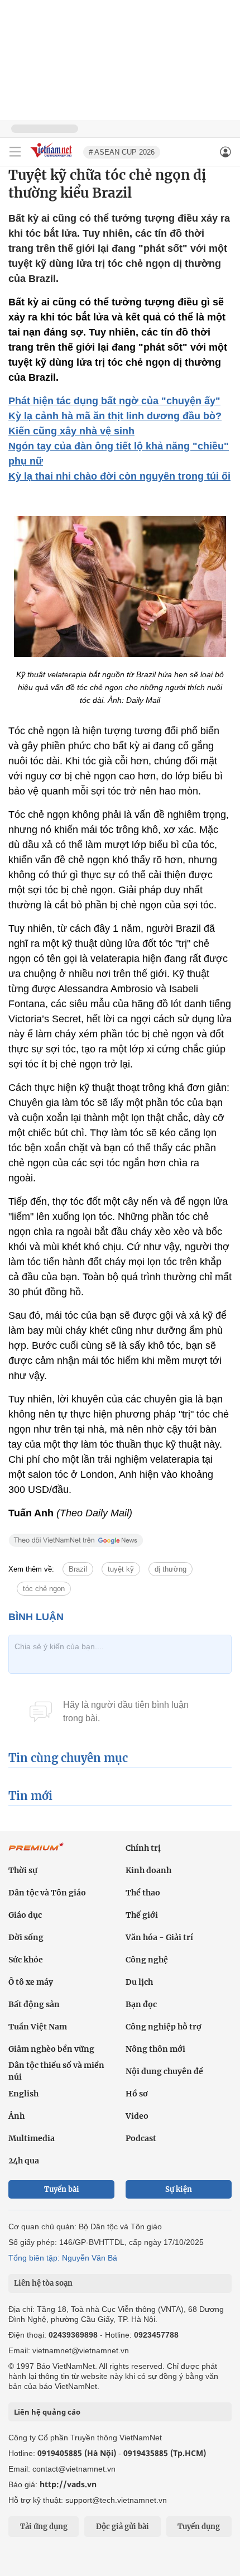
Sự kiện (179, 2189)
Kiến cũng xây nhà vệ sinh (71, 431)
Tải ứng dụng (44, 2527)
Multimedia (32, 2138)
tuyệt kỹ (121, 1569)
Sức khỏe (26, 1960)
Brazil (78, 1569)
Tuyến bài (62, 2189)
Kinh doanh (148, 1870)
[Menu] (15, 152)
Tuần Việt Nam (38, 2027)
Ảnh (16, 2116)
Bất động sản (34, 2004)
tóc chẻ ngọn (44, 1589)
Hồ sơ (137, 2094)
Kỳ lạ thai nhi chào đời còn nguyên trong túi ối (119, 476)
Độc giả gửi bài (123, 2527)
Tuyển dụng (199, 2527)
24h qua (24, 2161)
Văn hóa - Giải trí (159, 1937)
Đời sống (26, 1937)
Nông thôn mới (155, 2049)
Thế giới (142, 1915)
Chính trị (143, 1848)
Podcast (141, 2138)
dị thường (171, 1569)
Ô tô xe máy (31, 1982)
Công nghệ (147, 1960)
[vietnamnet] (52, 158)
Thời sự (23, 1870)
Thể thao (143, 1893)
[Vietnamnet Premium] (36, 1852)
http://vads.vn (68, 2484)
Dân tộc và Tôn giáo (47, 1893)
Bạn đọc (141, 2004)
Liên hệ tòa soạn (43, 2283)
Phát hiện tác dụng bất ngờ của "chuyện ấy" (114, 401)
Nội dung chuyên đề (164, 2071)
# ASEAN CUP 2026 (122, 152)
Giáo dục (25, 1915)
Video (137, 2116)
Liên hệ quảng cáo (47, 2412)
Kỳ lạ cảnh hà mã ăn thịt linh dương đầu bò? (115, 416)
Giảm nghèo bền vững (51, 2049)
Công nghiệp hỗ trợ (164, 2027)
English (23, 2094)
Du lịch (139, 1982)
